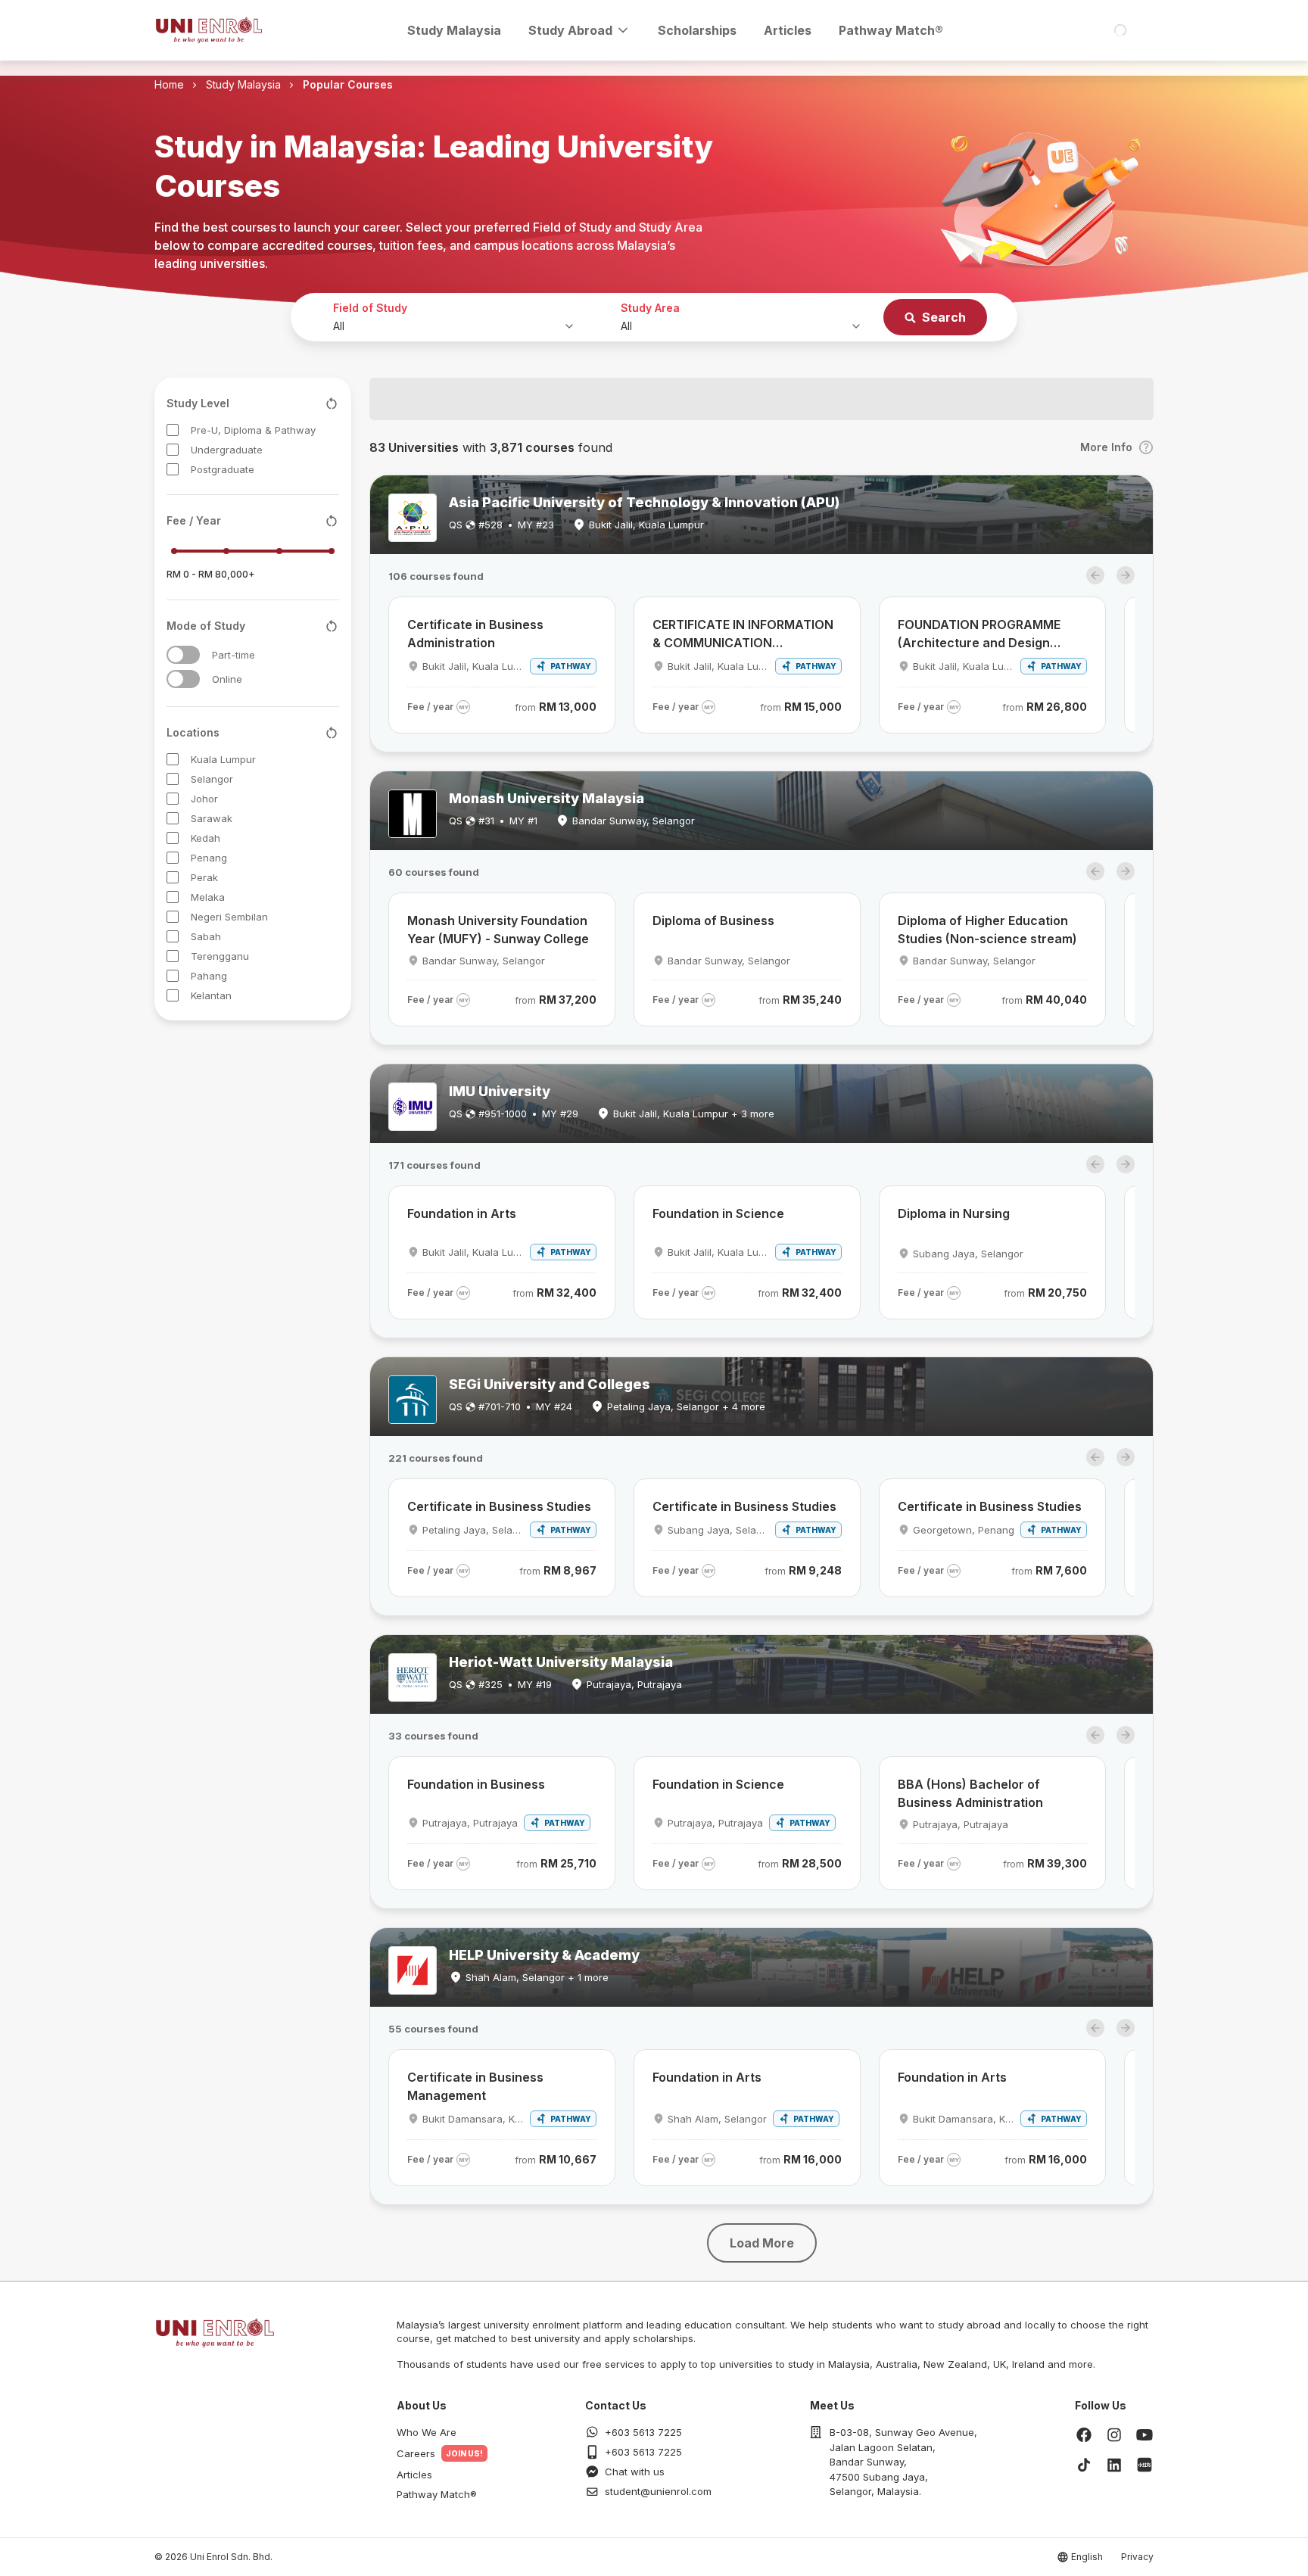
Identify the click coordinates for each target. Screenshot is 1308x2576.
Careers (416, 2453)
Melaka (208, 897)
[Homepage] (209, 30)
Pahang (209, 976)
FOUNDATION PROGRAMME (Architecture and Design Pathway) (979, 634)
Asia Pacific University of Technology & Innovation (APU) (644, 502)
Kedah (206, 838)
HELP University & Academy (544, 1955)
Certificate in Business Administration (475, 634)
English (1087, 2557)
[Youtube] (1144, 2434)
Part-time (234, 655)
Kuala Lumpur (223, 759)
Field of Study (370, 308)
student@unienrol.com (658, 2491)
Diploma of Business (713, 920)
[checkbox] (173, 430)
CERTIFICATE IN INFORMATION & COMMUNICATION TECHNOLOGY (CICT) (743, 634)
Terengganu (220, 956)
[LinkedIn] (1114, 2465)
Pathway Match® (891, 30)
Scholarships (697, 30)
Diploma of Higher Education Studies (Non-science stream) (987, 930)
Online (227, 679)
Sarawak (212, 818)
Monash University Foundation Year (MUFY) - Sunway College (498, 930)
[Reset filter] (332, 403)
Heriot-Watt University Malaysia (561, 1662)
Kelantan (211, 995)
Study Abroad (570, 30)
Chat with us (635, 2472)
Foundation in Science (718, 1213)
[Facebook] (1084, 2434)
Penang (209, 858)
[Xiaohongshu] (1144, 2465)
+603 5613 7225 (643, 2432)
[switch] (183, 655)
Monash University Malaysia (547, 798)
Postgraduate (223, 469)
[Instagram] (1114, 2434)
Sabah (206, 936)
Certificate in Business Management (475, 2086)
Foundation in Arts (462, 1213)
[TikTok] (1084, 2465)
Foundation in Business (476, 1784)
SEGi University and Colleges (550, 1384)
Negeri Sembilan (229, 917)
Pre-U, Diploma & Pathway (253, 430)
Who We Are (427, 2432)
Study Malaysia (454, 30)
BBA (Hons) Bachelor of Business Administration (970, 1793)
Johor (204, 799)
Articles (788, 30)
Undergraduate (227, 450)
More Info (1106, 447)
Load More (762, 2243)
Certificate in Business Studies (499, 1506)
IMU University (500, 1091)
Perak (204, 877)
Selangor (212, 779)
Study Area (650, 308)
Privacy (1137, 2557)
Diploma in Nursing (954, 1213)
